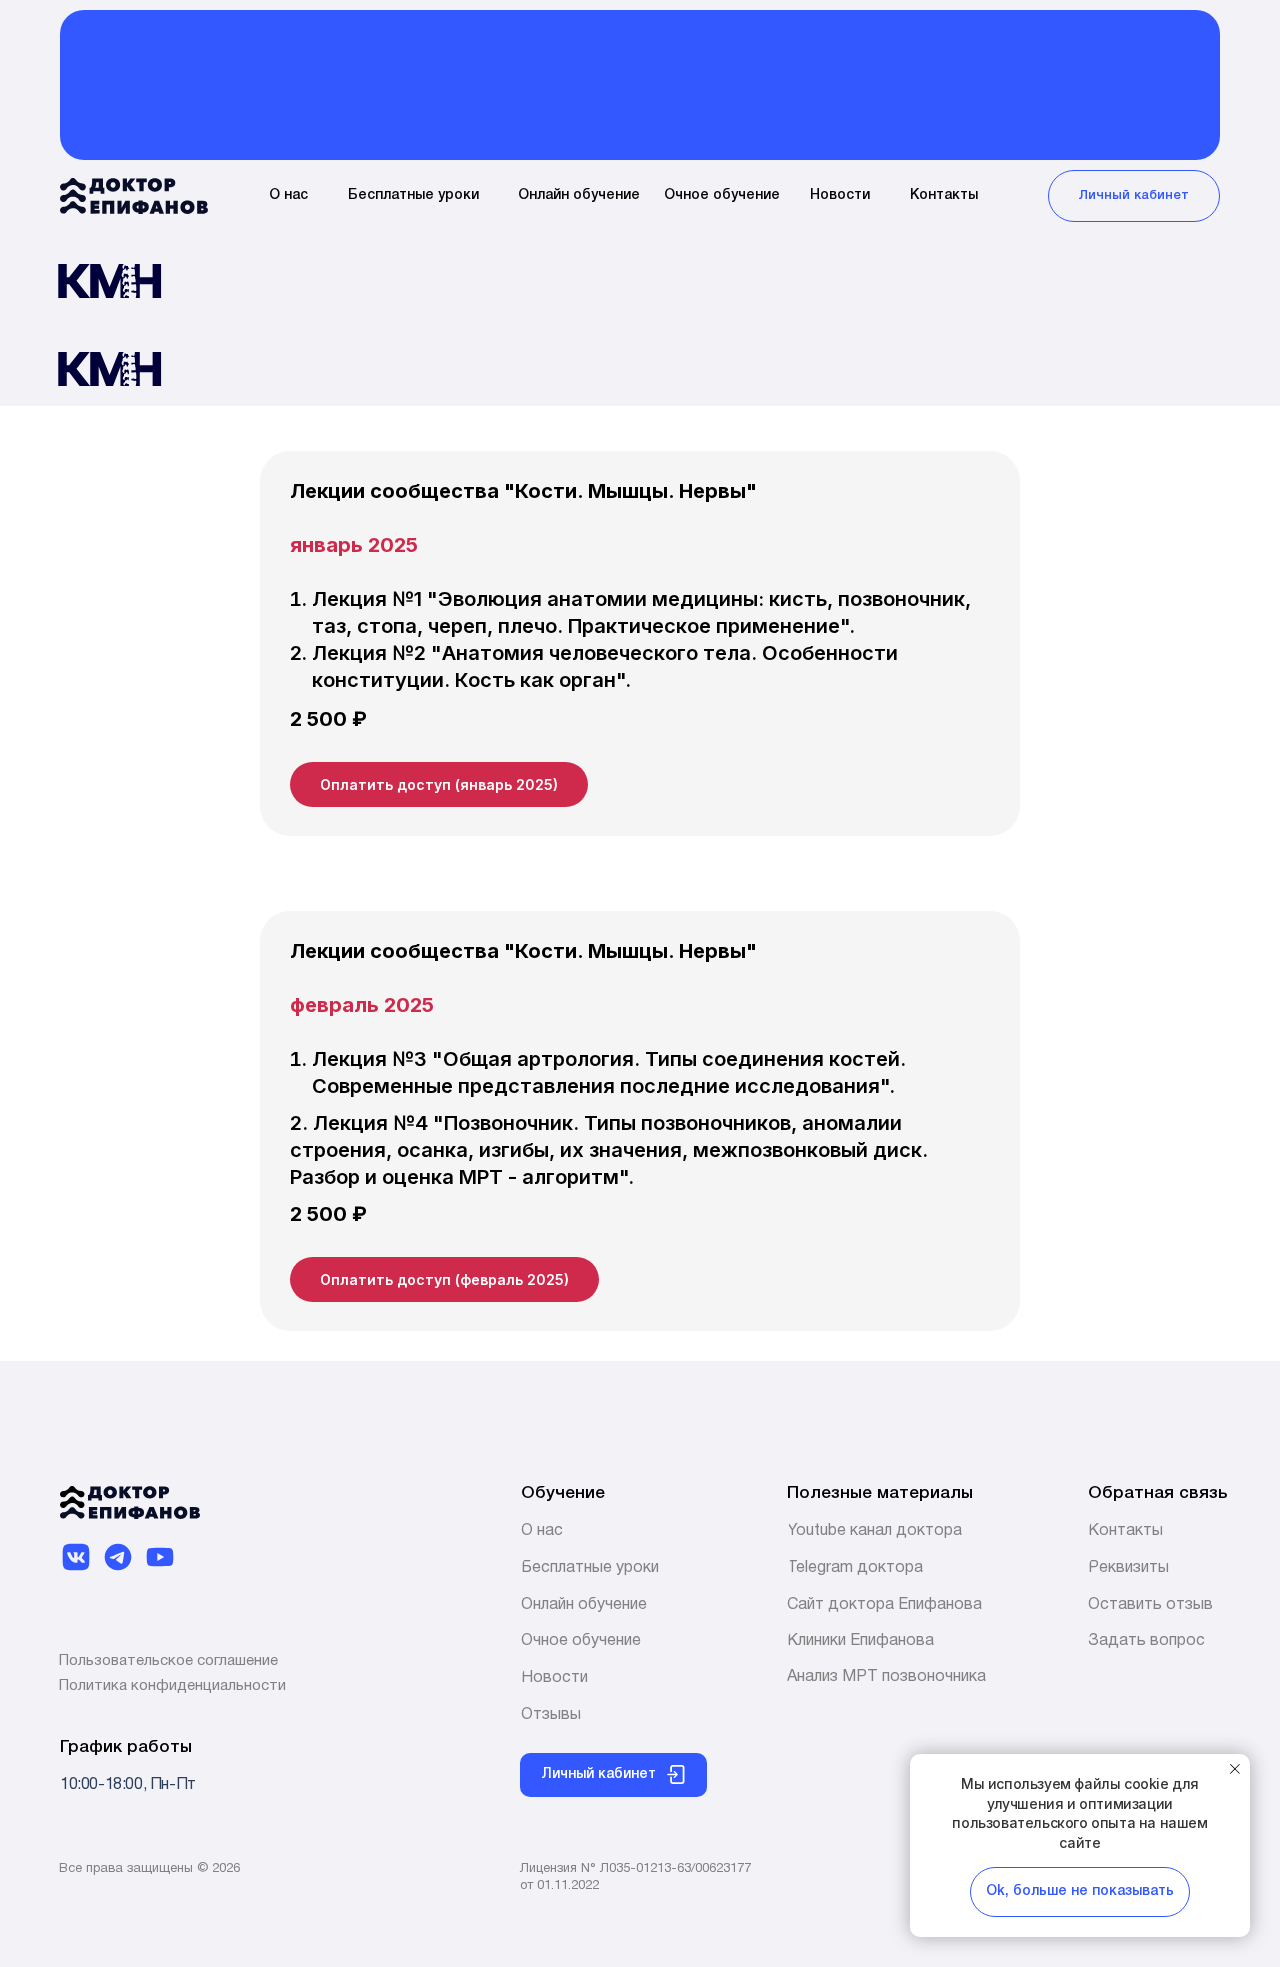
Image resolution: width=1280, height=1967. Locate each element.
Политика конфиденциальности (172, 1686)
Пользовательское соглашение (168, 1661)
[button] (1128, 1568)
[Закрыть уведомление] (1235, 1769)
